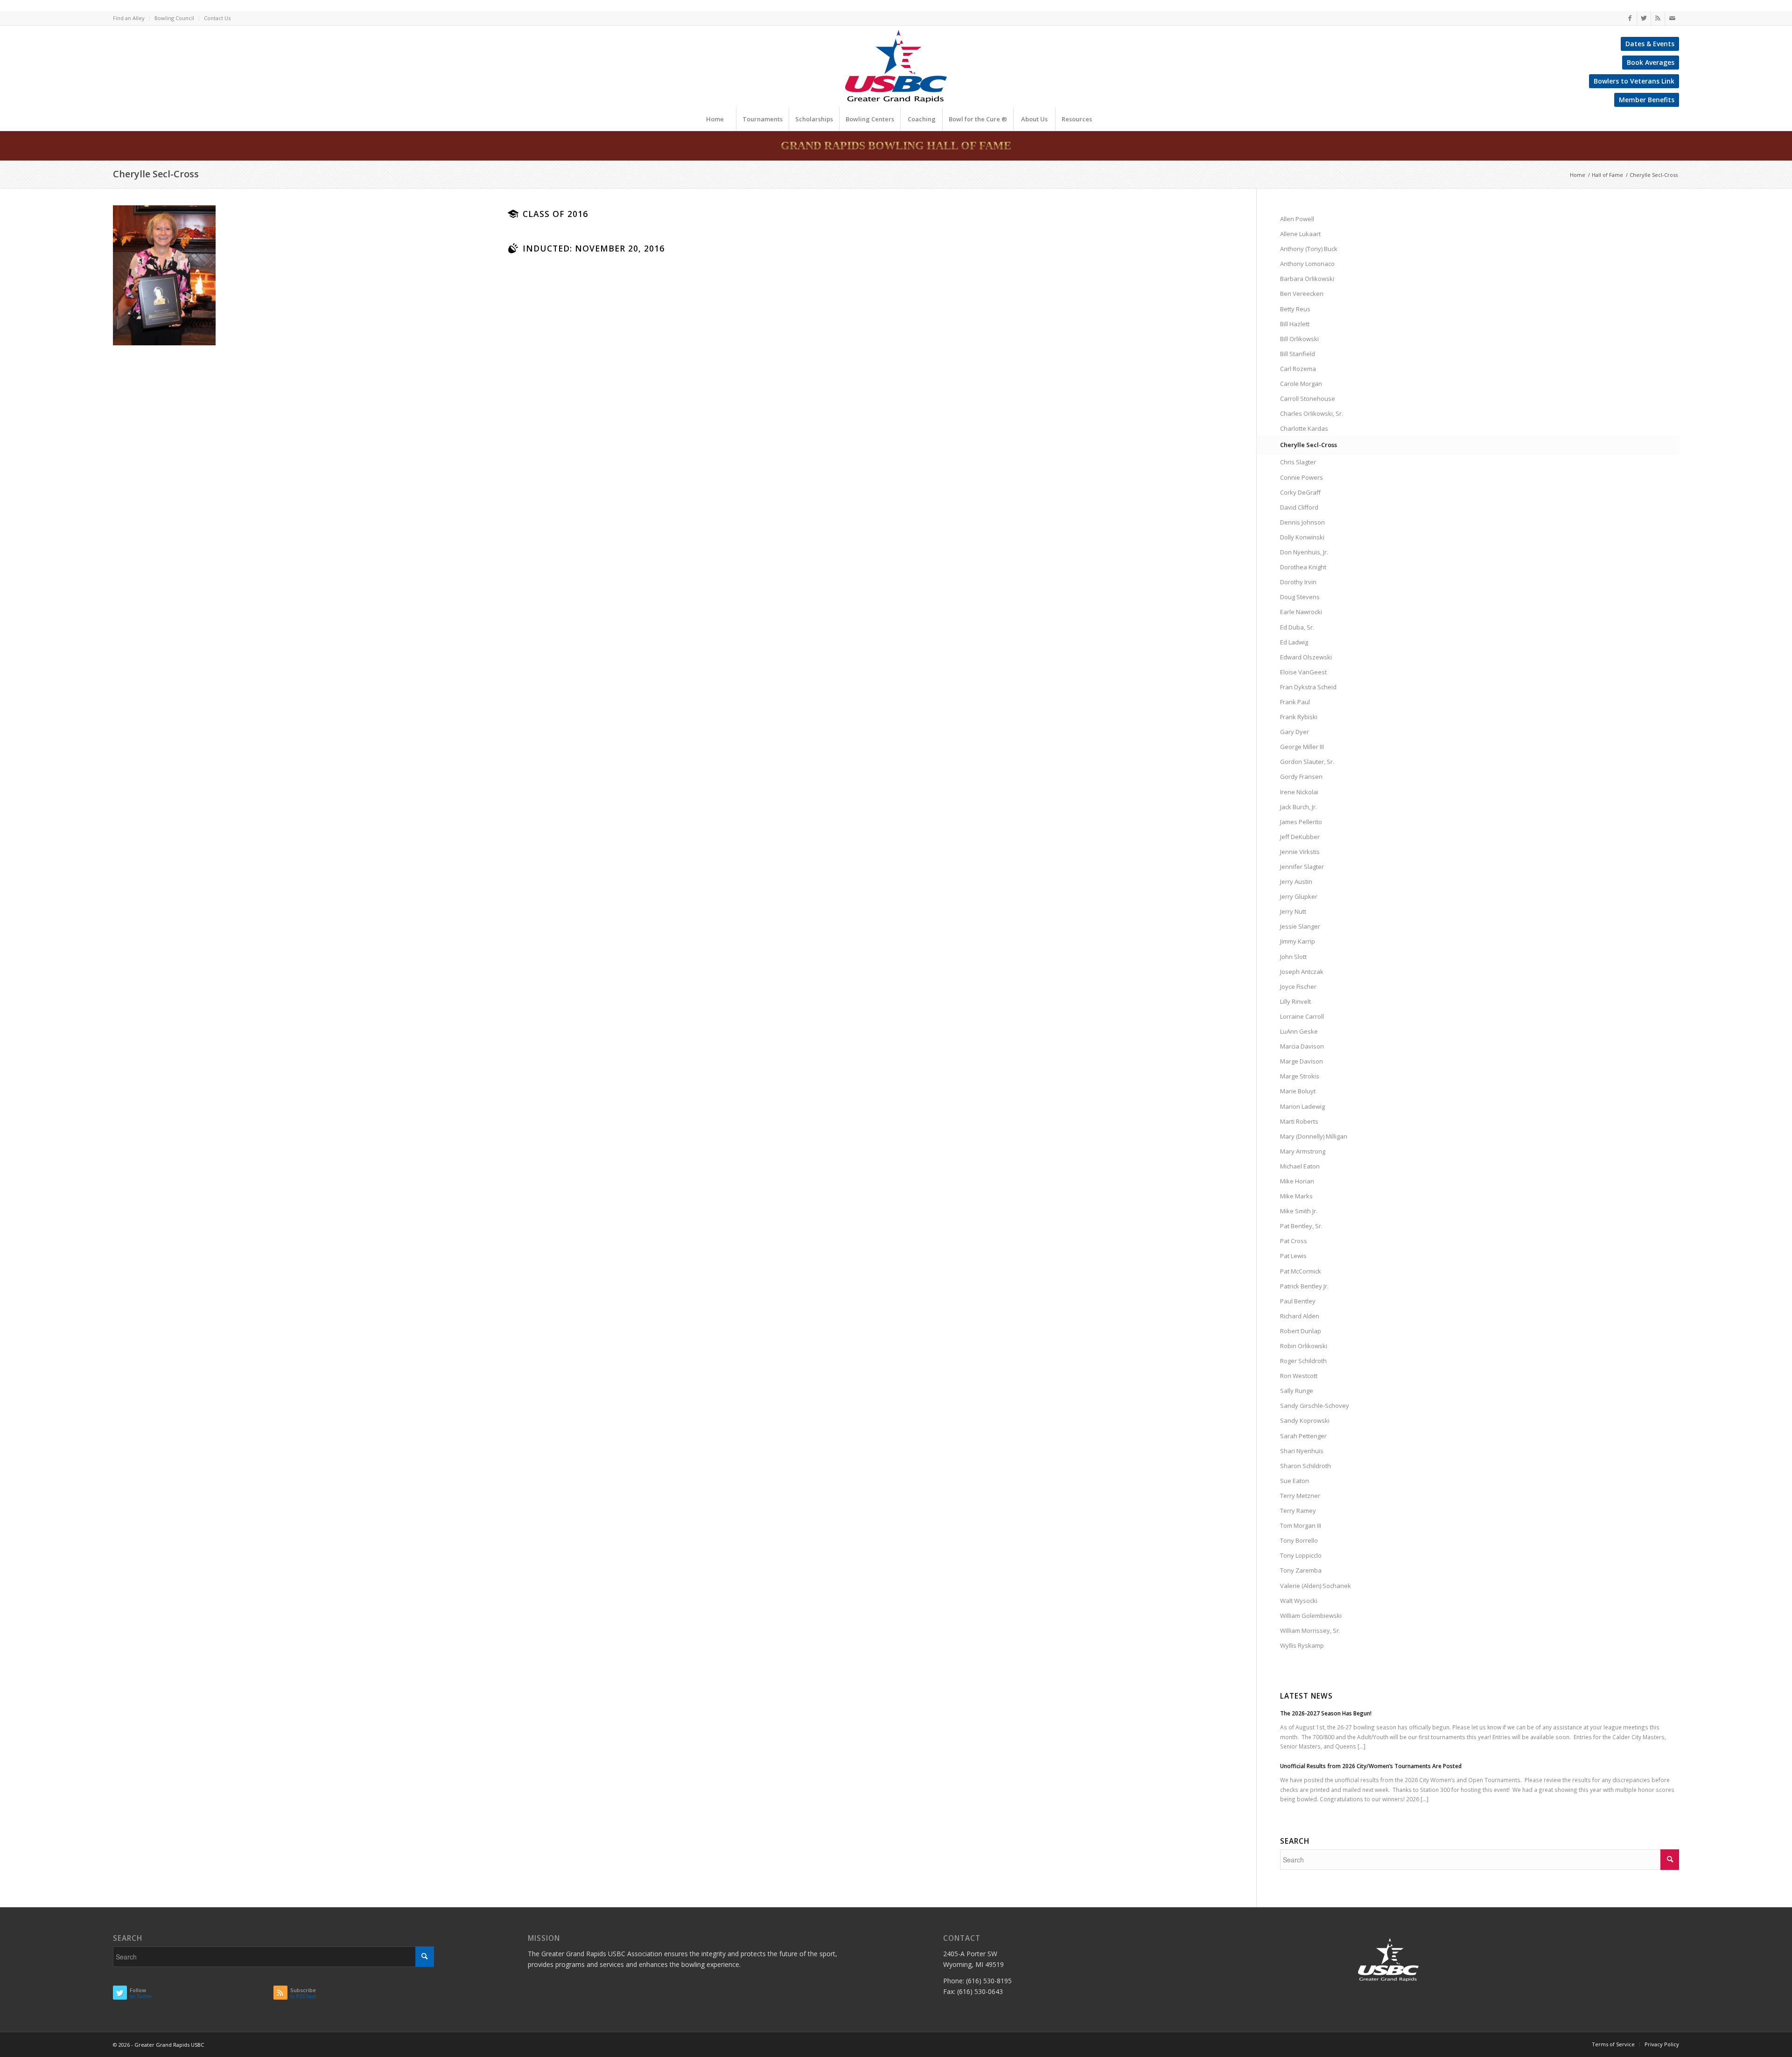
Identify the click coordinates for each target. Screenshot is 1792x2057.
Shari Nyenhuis (1302, 1451)
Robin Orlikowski (1304, 1346)
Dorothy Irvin (1298, 582)
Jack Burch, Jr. (1298, 807)
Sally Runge (1297, 1391)
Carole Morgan (1301, 384)
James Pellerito (1301, 822)
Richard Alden (1300, 1316)
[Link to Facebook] (1630, 18)
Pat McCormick (1301, 1271)
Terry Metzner (1300, 1496)
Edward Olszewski (1306, 657)
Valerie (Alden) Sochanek (1316, 1586)
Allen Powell (1297, 219)
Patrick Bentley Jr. (1304, 1286)
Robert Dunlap (1301, 1331)
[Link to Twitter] (1644, 18)
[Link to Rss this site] (1658, 18)
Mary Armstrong (1303, 1151)
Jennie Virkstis (1300, 852)
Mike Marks (1296, 1196)
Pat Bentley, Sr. (1301, 1226)
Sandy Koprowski (1305, 1420)
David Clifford (1299, 507)
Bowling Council (174, 18)
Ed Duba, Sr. (1297, 627)
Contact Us (217, 18)
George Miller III (1302, 747)
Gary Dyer (1295, 732)
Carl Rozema (1298, 369)
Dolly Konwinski (1302, 537)
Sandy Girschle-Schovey (1315, 1406)
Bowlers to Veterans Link (1634, 81)
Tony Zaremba (1301, 1570)
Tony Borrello (1299, 1540)
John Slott (1293, 957)
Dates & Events (1650, 44)
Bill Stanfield (1298, 354)
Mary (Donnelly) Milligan (1314, 1136)
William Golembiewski (1311, 1616)
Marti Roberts (1299, 1121)
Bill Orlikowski (1299, 339)
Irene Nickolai (1299, 792)
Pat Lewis (1293, 1256)
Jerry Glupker (1299, 896)
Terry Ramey (1298, 1511)
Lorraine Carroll (1302, 1016)
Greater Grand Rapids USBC (169, 2045)
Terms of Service (1613, 2044)
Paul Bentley (1298, 1301)
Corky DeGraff (1300, 492)
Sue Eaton (1295, 1481)
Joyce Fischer (1298, 987)
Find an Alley (129, 18)
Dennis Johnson (1302, 522)
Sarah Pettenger (1303, 1436)
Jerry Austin (1296, 882)
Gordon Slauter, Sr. (1307, 762)
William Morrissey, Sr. (1310, 1630)
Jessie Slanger (1300, 926)
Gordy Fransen (1301, 777)
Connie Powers (1302, 477)
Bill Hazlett (1295, 324)
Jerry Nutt (1293, 911)
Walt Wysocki (1299, 1601)
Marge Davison (1302, 1061)
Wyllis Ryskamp (1302, 1645)
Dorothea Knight (1303, 567)
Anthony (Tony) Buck (1309, 249)
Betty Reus (1295, 309)
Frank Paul (1295, 702)
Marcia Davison (1302, 1046)
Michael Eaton (1300, 1166)
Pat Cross (1294, 1241)
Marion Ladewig (1302, 1106)
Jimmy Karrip (1298, 941)
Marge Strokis (1300, 1076)
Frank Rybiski (1299, 717)
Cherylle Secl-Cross (156, 174)
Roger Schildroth (1303, 1361)
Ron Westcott (1299, 1376)
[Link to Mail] (1672, 18)
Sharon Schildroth (1305, 1466)
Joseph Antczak (1302, 972)
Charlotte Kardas (1304, 428)
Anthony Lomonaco (1307, 264)
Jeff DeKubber (1300, 837)
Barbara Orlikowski (1307, 279)
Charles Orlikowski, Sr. (1312, 413)
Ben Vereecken (1302, 294)
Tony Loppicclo (1301, 1555)
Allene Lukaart (1300, 234)
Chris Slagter (1298, 462)
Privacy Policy (1662, 2044)
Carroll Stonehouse (1308, 399)
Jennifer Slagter (1302, 867)
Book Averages (1651, 62)
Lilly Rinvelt (1295, 1001)
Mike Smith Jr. (1299, 1211)
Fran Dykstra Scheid (1308, 687)
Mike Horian (1297, 1181)
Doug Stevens (1300, 597)
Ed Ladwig (1294, 642)
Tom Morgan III (1301, 1525)
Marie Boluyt (1298, 1091)
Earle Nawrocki (1301, 612)
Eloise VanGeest (1303, 672)
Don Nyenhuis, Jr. (1304, 552)
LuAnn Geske (1299, 1031)
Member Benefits (1647, 100)
